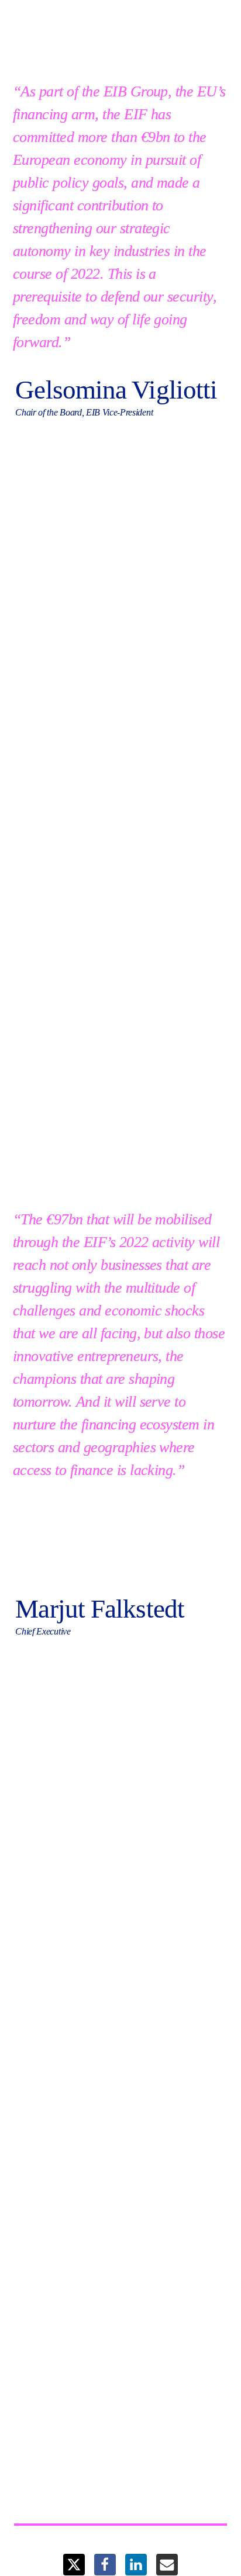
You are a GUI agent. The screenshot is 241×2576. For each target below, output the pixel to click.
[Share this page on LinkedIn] (136, 2565)
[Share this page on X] (74, 2565)
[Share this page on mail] (167, 2565)
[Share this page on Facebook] (105, 2565)
